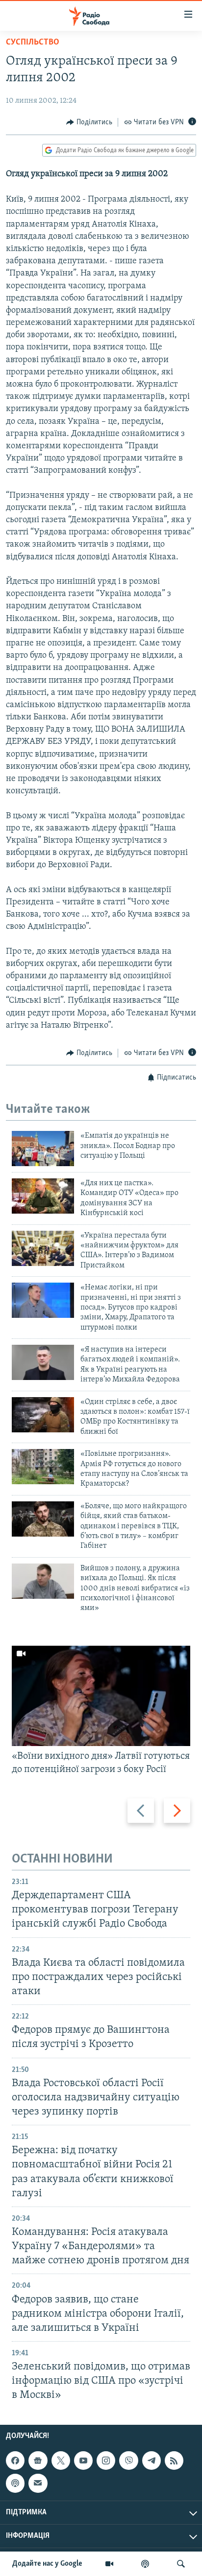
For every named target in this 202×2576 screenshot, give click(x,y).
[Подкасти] (145, 2564)
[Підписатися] (38, 2484)
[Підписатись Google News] (38, 2461)
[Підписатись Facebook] (15, 2461)
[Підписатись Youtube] (83, 2461)
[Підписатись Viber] (128, 2461)
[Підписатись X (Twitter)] (61, 2461)
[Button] (89, 122)
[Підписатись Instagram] (106, 2461)
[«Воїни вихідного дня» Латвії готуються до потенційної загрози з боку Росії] (101, 1696)
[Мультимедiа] (109, 2564)
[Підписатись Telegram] (151, 2461)
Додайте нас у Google (47, 2564)
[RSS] (174, 2461)
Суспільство (33, 43)
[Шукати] (181, 2564)
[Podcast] (15, 2484)
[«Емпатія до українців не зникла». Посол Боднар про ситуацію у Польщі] (43, 1149)
